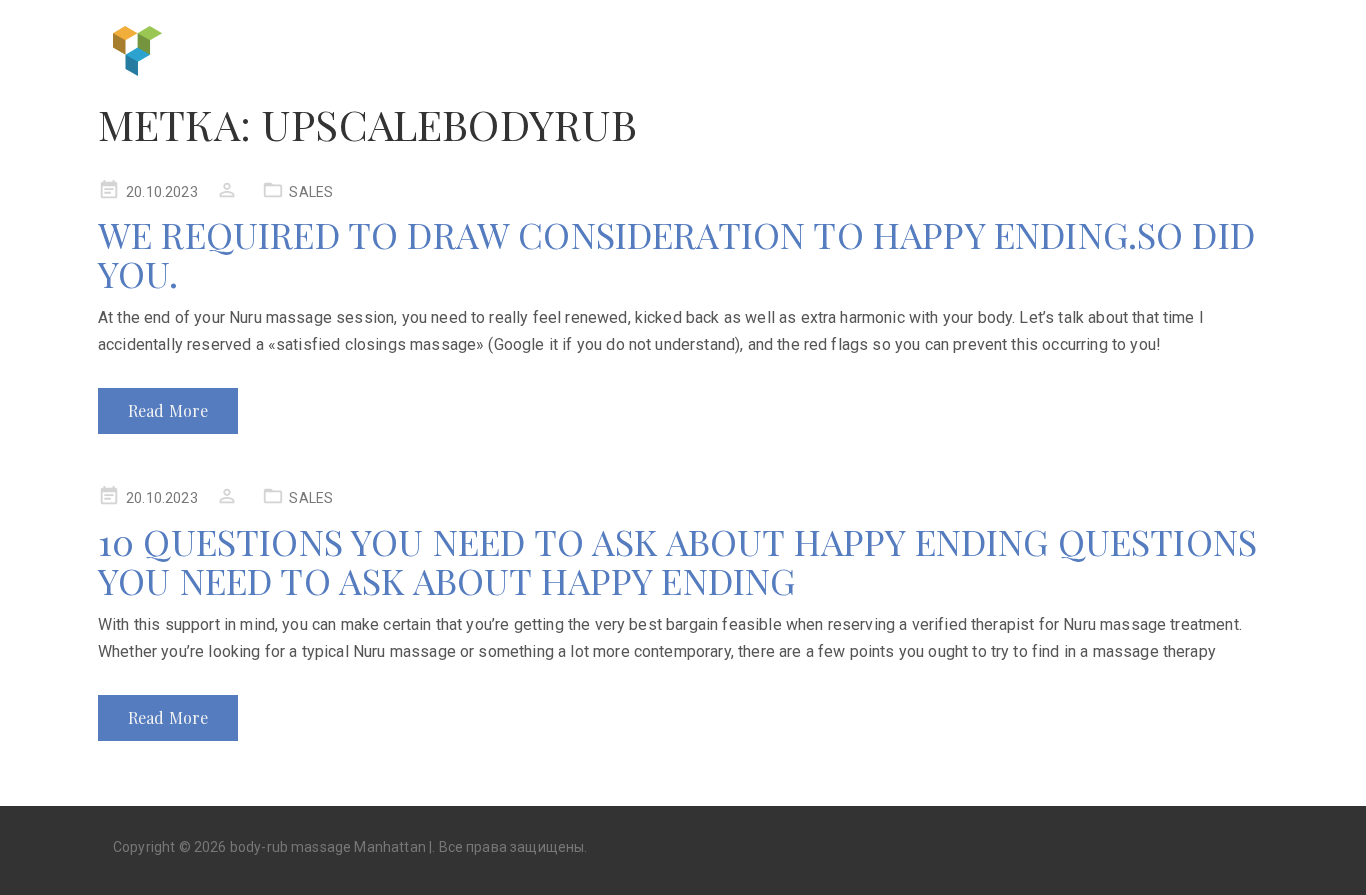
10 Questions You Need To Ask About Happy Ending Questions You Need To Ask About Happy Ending (677, 561)
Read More (168, 410)
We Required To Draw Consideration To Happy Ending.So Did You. (676, 254)
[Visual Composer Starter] (138, 48)
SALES (311, 192)
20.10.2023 (162, 192)
